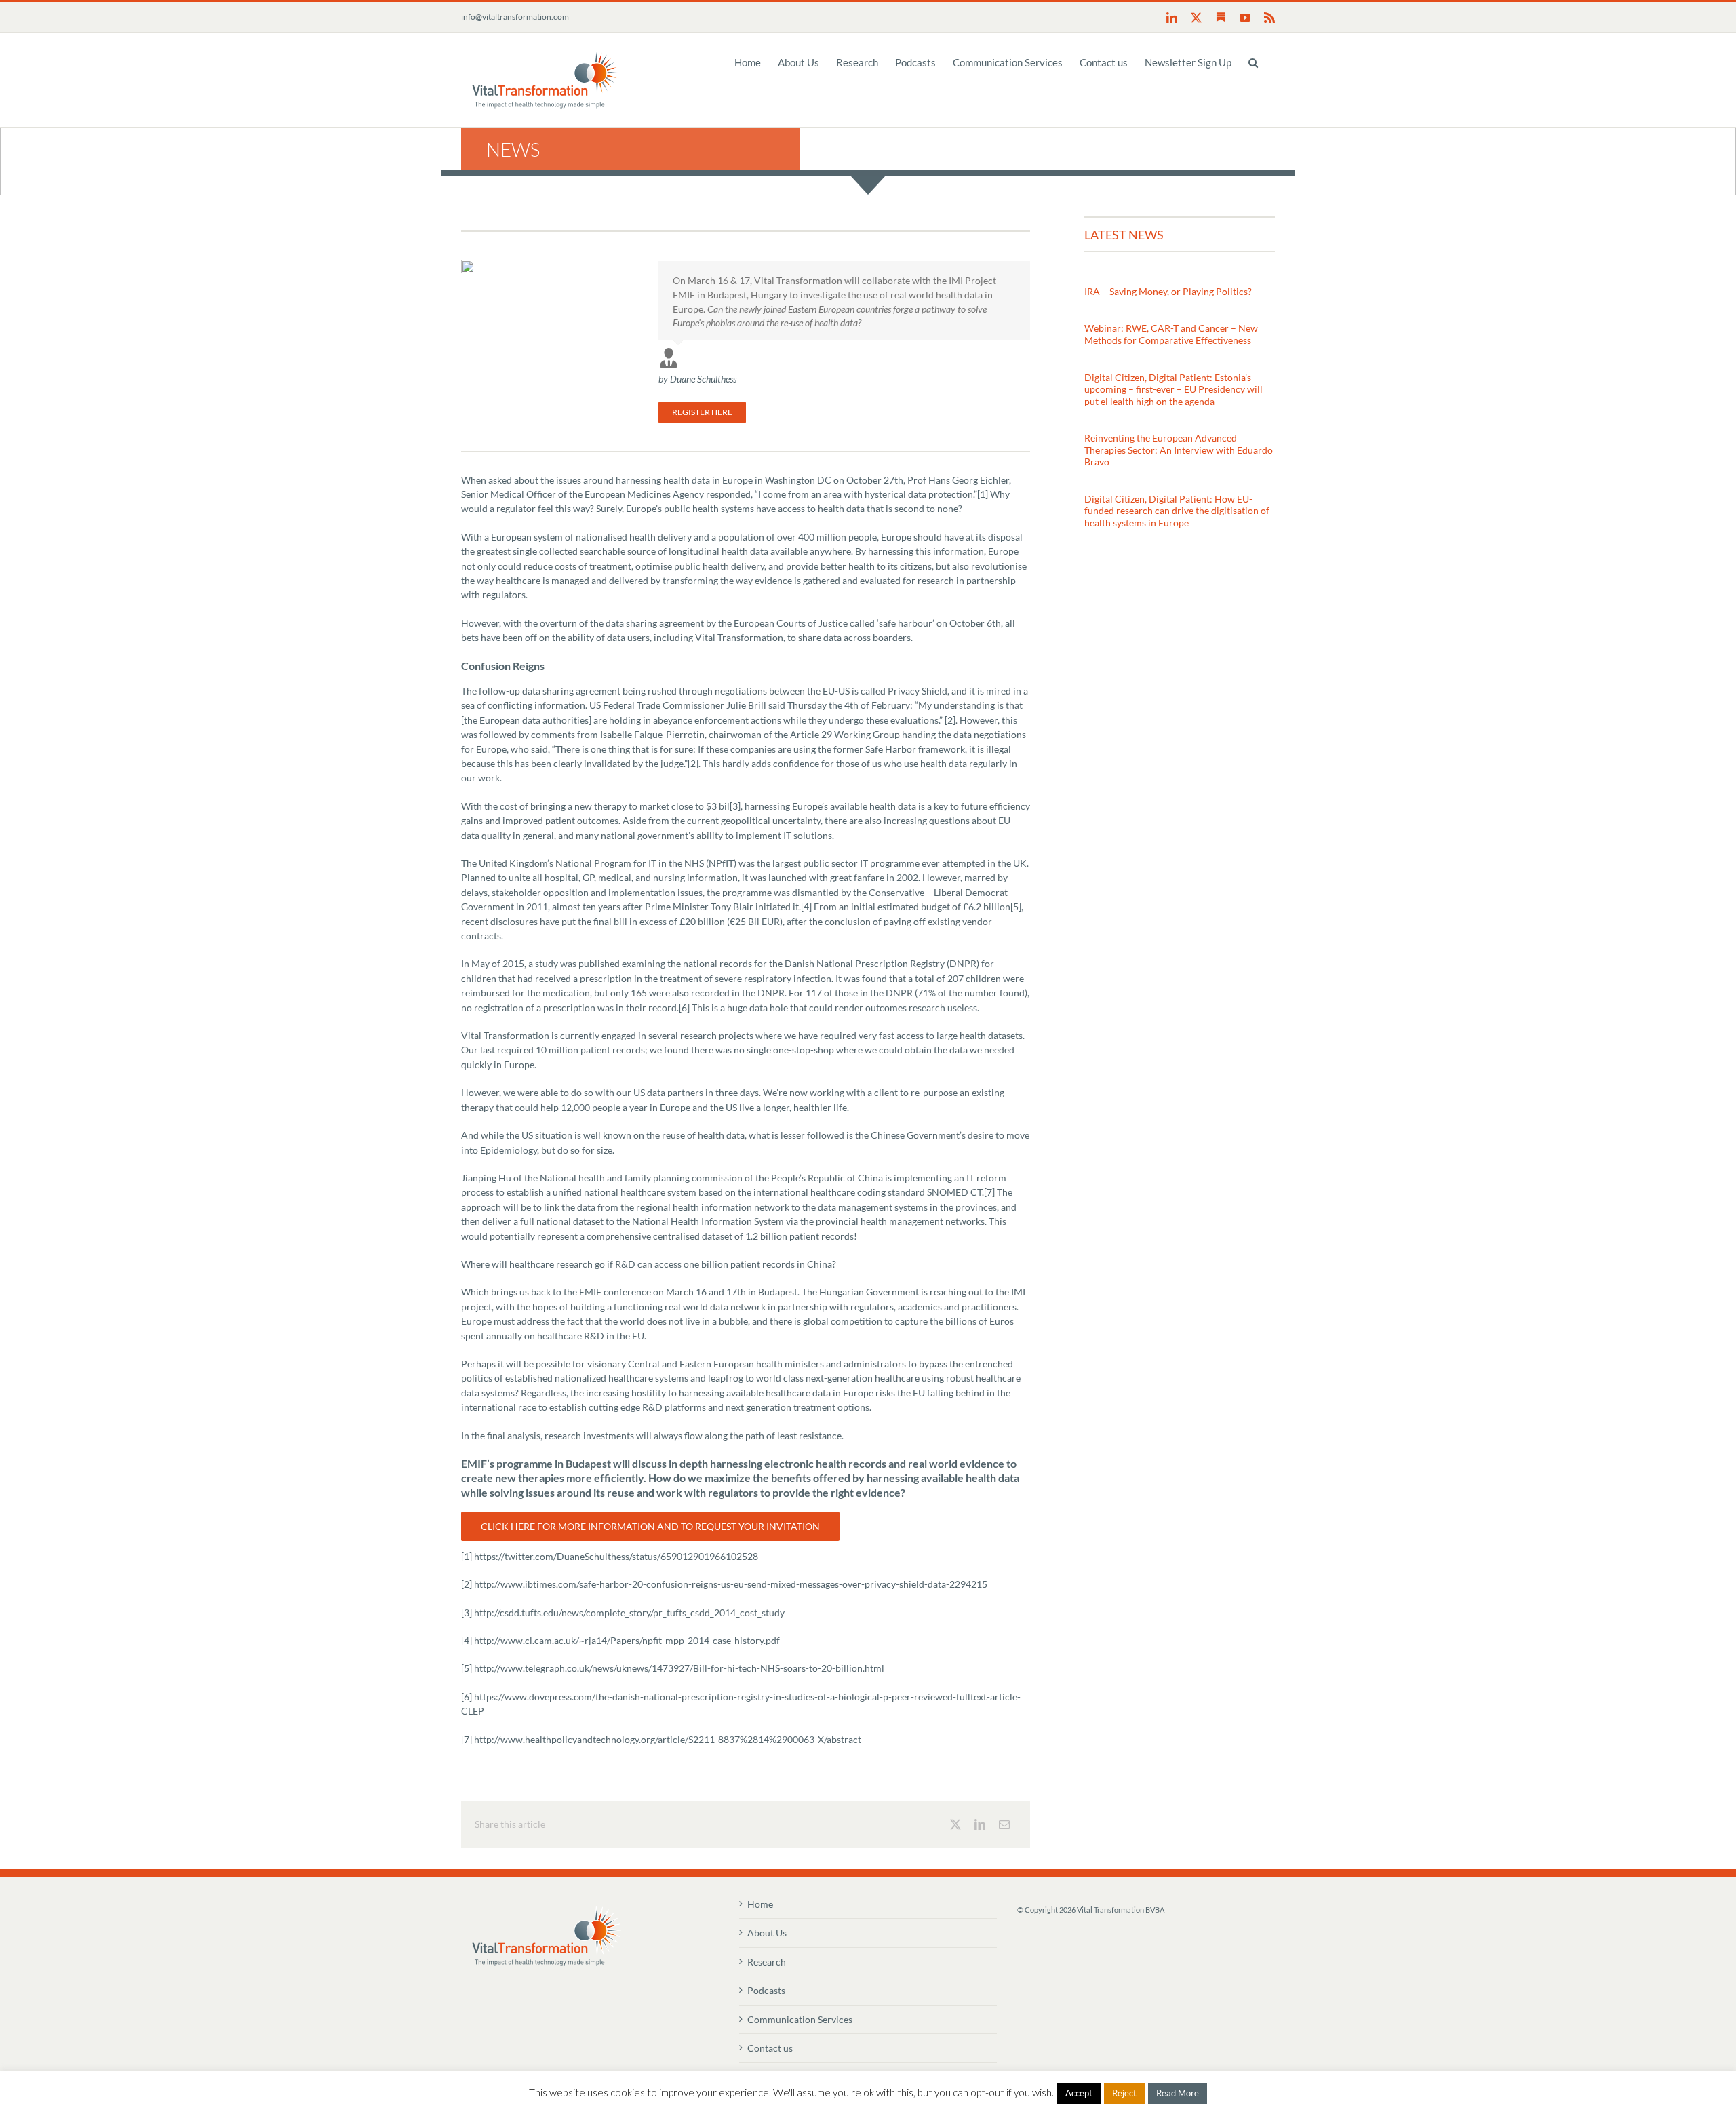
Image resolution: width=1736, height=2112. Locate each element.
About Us (767, 1933)
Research (767, 1962)
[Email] (1004, 1824)
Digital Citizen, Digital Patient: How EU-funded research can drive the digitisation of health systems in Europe (1177, 511)
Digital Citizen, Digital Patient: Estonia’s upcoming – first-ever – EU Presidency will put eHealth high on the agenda (1173, 389)
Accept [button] (1079, 2093)
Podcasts (766, 1990)
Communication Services (800, 2019)
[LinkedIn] (980, 1824)
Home (760, 1904)
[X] (955, 1824)
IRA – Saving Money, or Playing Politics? (1168, 291)
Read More (1178, 2093)
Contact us (770, 2048)
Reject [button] (1124, 2093)
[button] (1253, 62)
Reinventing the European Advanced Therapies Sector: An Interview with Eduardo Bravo (1179, 450)
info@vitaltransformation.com (515, 17)
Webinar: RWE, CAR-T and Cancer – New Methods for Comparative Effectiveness (1171, 334)
